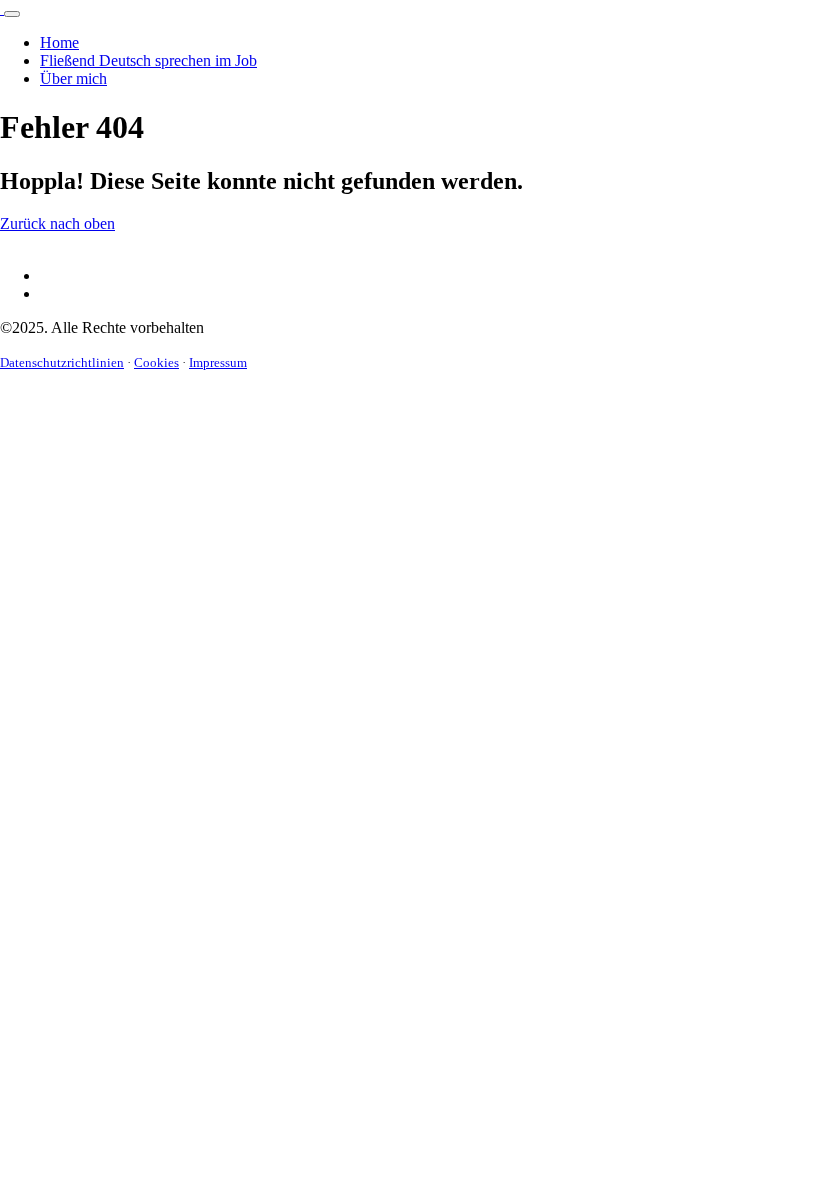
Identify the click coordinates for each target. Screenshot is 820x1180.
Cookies (156, 362)
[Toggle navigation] (12, 14)
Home (59, 42)
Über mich (73, 78)
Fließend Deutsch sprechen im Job (148, 60)
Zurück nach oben (57, 223)
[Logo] (2, 8)
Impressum (218, 362)
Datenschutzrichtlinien (62, 362)
